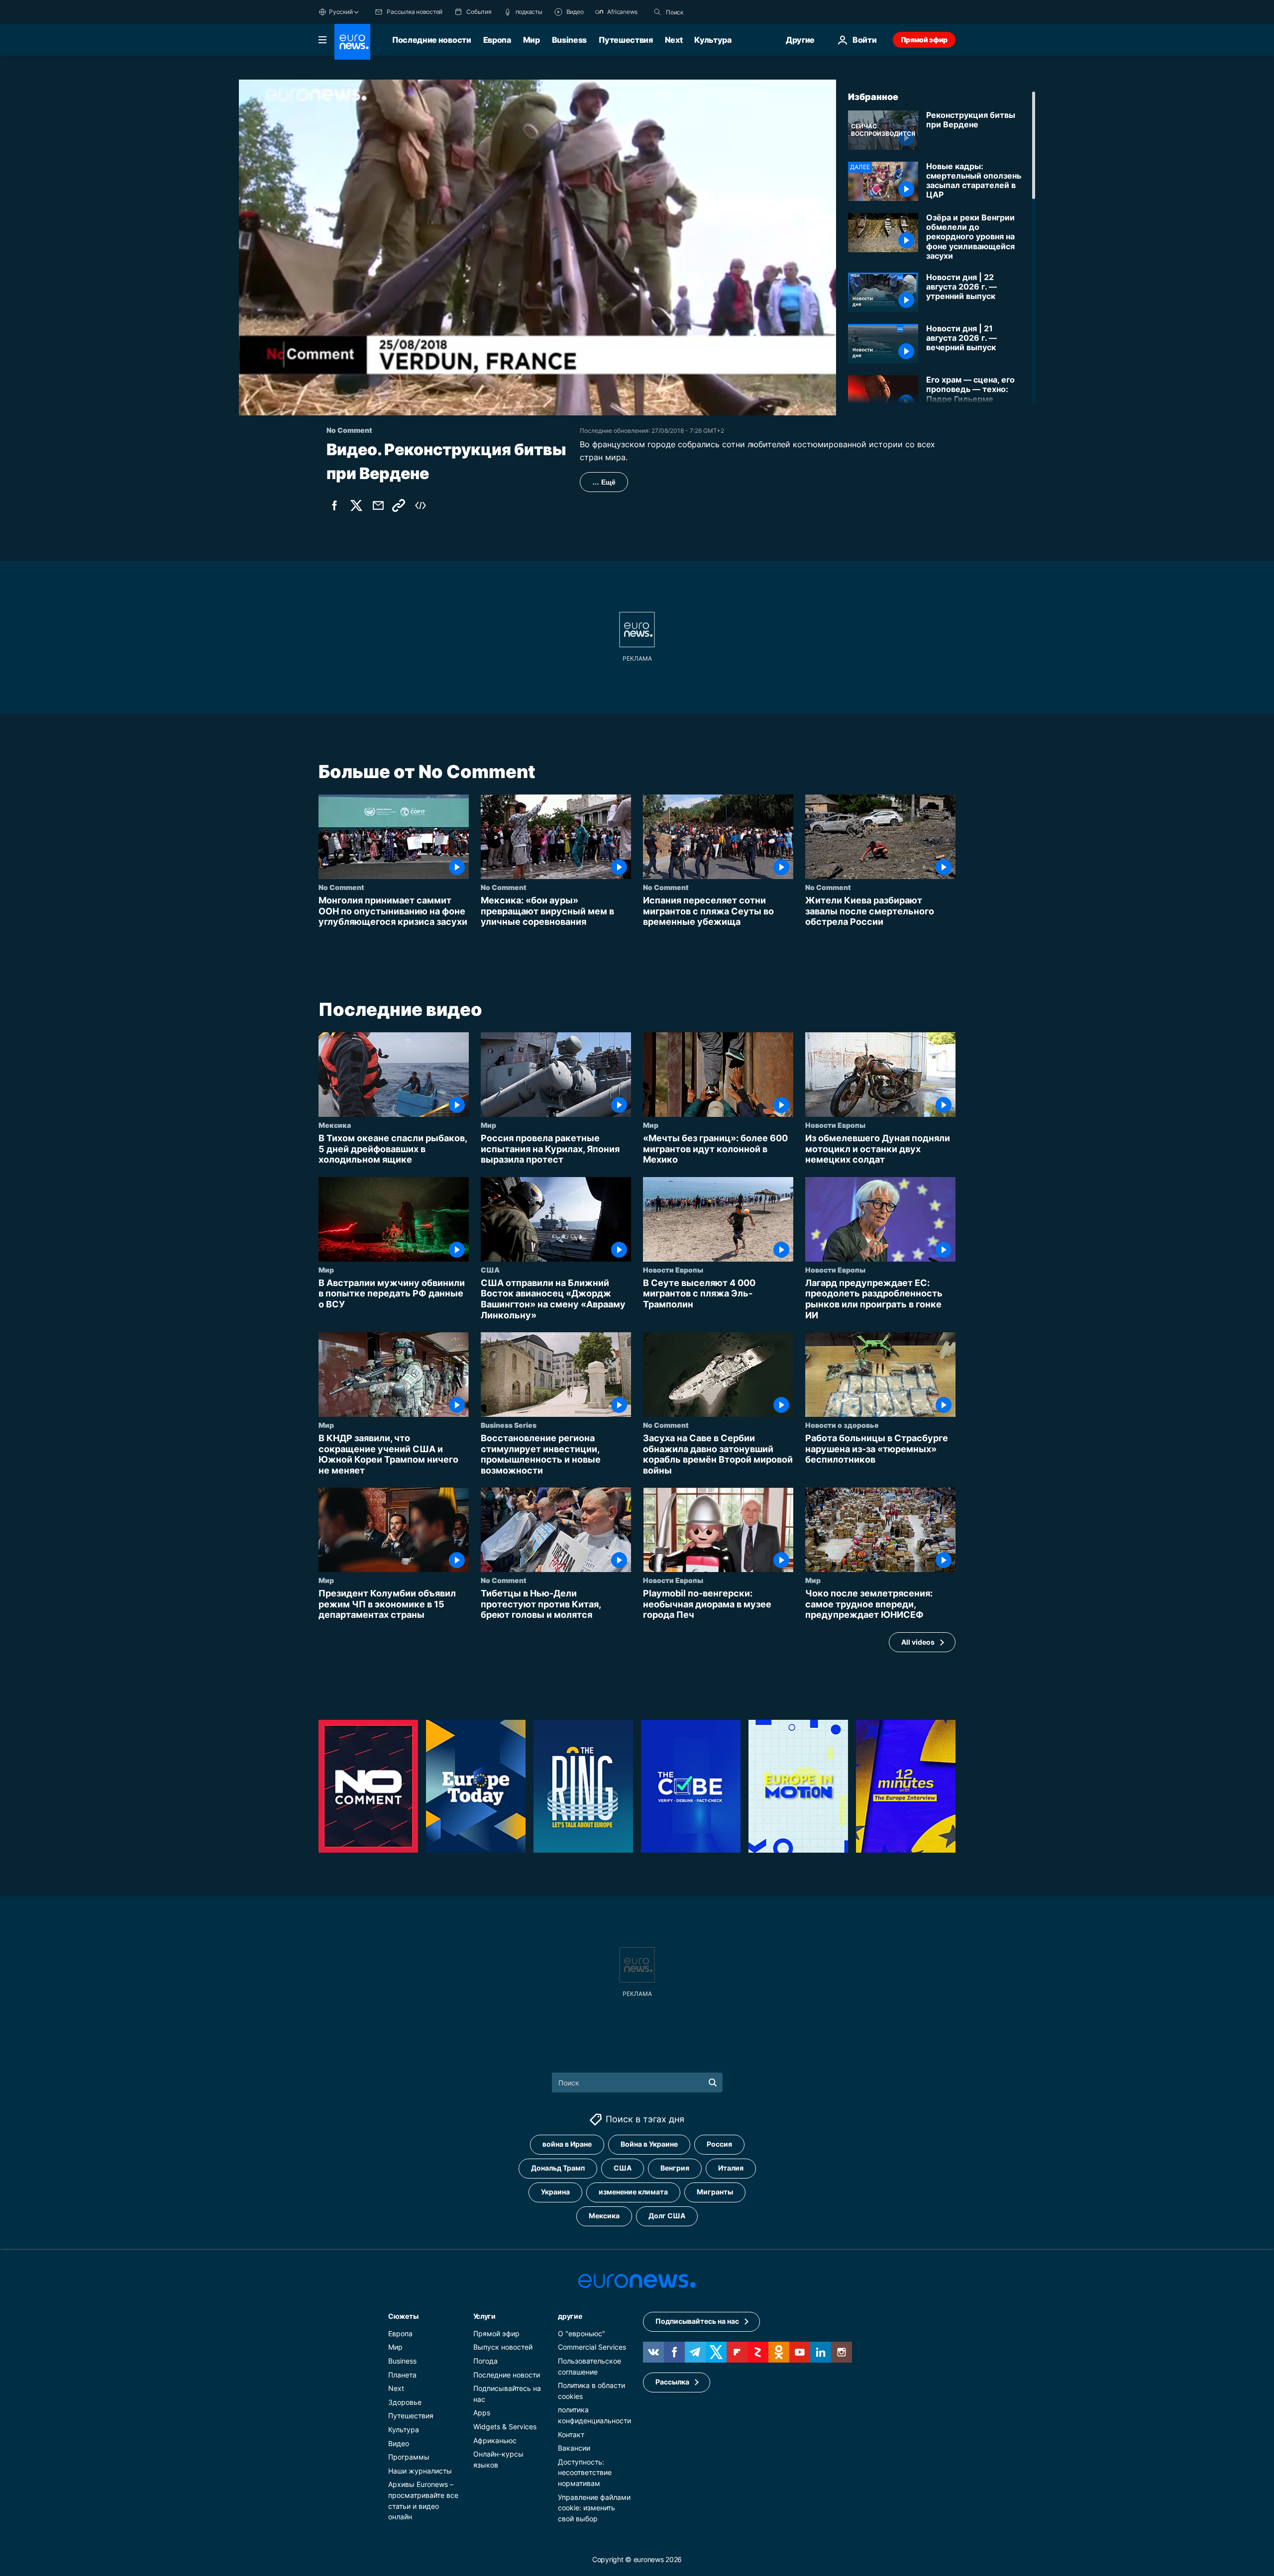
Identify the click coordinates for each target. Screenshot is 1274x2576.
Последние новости (432, 40)
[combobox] (708, 12)
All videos (918, 1641)
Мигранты (715, 2192)
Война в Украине (649, 2144)
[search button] (657, 12)
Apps (482, 2413)
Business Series (509, 1425)
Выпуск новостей (503, 2347)
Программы (409, 2457)
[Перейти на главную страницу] (352, 42)
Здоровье (405, 2402)
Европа (497, 40)
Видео (399, 2443)
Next (674, 40)
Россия (719, 2144)
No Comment (341, 887)
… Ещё (604, 482)
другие (570, 2316)
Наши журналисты (420, 2470)
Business (569, 40)
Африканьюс (495, 2440)
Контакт (571, 2434)
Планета (402, 2374)
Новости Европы (835, 1125)
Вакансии (574, 2448)
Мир (531, 40)
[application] (537, 248)
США (490, 1270)
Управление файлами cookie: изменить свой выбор (594, 2507)
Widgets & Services (505, 2426)
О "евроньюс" (582, 2333)
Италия (731, 2168)
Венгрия (675, 2168)
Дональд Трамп (558, 2168)
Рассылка (672, 2382)
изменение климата (633, 2192)
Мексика (335, 1125)
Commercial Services (592, 2347)
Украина (555, 2192)
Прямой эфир (924, 40)
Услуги (484, 2316)
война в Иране (567, 2144)
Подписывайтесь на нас (697, 2321)
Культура (713, 40)
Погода (485, 2360)
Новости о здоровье (842, 1425)
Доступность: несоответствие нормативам (585, 2472)
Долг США (667, 2216)
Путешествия (626, 40)
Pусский (341, 12)
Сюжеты (403, 2316)
